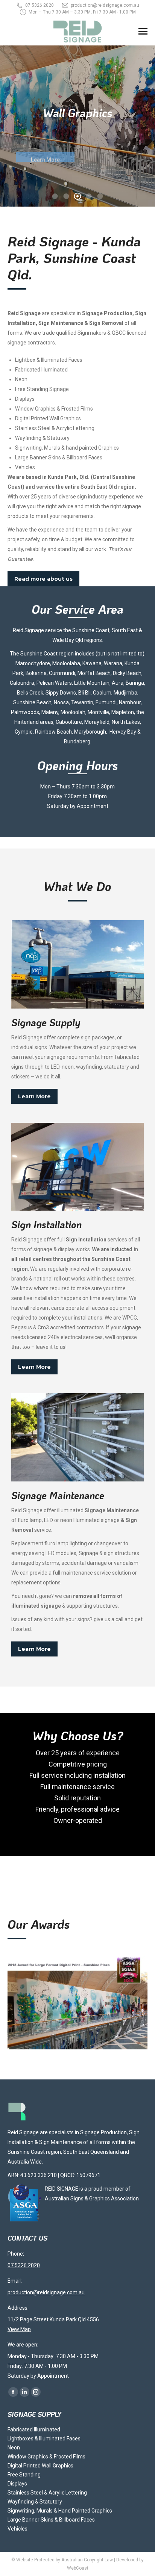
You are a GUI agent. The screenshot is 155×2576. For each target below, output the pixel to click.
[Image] (77, 964)
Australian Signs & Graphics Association (92, 2199)
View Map (19, 2329)
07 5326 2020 (40, 5)
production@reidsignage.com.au (105, 5)
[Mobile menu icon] (143, 31)
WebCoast (78, 2568)
